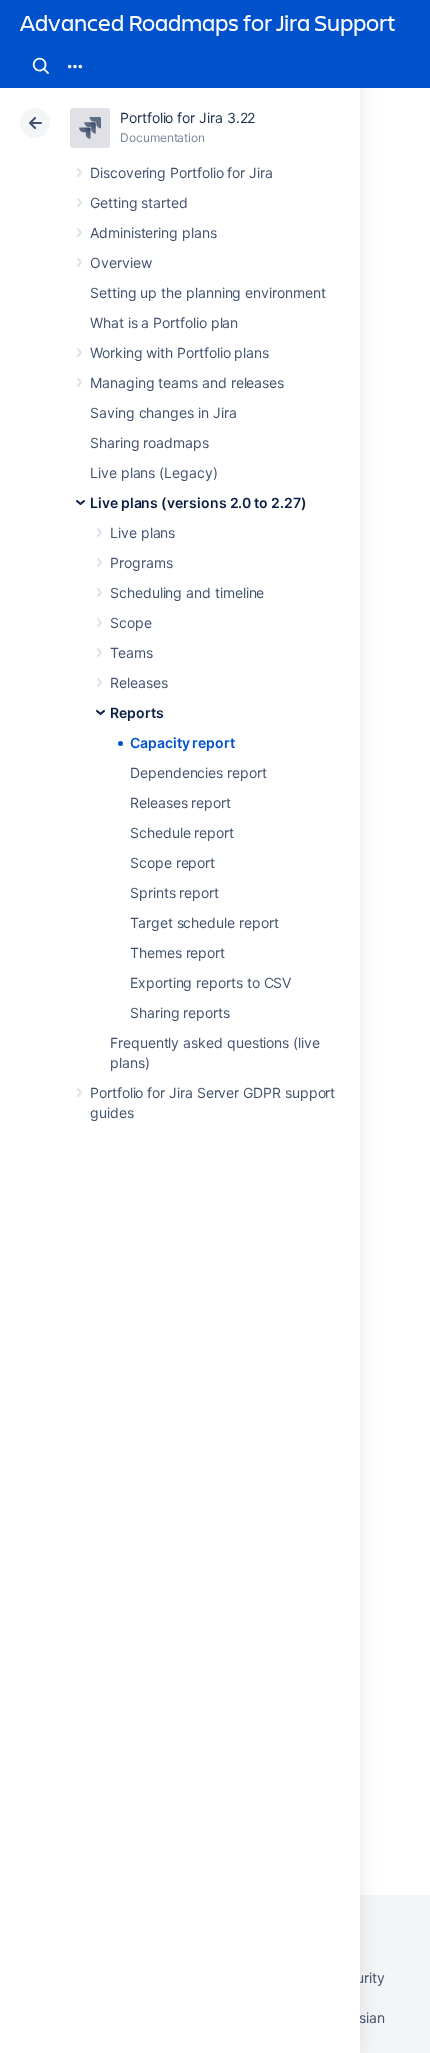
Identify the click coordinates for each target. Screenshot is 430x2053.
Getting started (139, 202)
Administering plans (153, 232)
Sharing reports (180, 1012)
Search (41, 66)
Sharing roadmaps (149, 442)
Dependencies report (198, 772)
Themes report (177, 952)
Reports (137, 712)
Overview (120, 262)
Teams (131, 652)
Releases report (180, 802)
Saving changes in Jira (163, 412)
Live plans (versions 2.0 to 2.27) (198, 502)
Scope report (172, 862)
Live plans (142, 532)
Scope (131, 622)
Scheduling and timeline (187, 592)
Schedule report (182, 832)
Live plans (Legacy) (154, 472)
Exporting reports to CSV (210, 982)
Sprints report (174, 892)
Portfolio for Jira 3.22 (187, 117)
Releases (138, 682)
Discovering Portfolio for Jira (181, 172)
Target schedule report (204, 922)
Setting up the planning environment (208, 292)
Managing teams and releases (187, 382)
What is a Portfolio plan (164, 322)
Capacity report (182, 742)
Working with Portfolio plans (179, 352)
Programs (141, 562)
